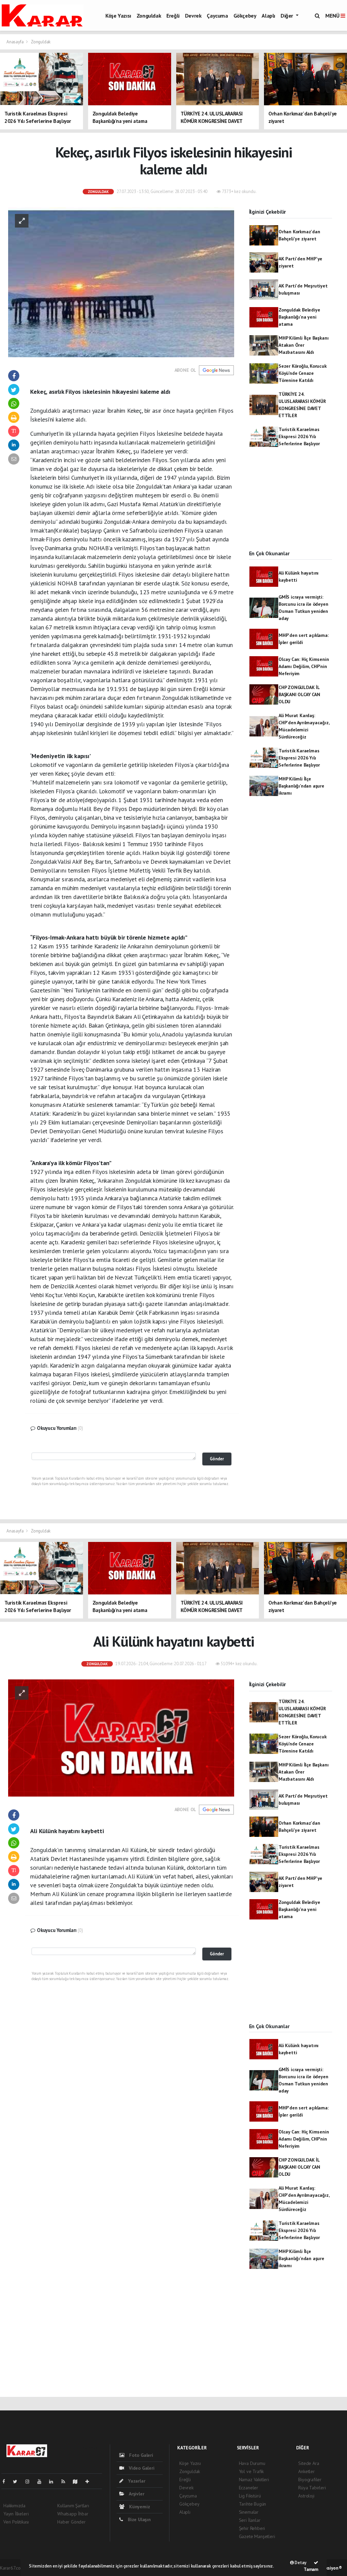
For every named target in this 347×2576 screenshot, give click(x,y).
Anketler (306, 2471)
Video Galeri (141, 2468)
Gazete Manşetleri (257, 2536)
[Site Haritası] (78, 2482)
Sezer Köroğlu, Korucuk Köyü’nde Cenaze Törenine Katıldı (303, 373)
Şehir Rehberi (252, 2528)
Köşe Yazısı (118, 16)
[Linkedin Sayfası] (54, 2482)
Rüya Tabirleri (312, 2488)
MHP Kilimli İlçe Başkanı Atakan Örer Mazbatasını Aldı (303, 345)
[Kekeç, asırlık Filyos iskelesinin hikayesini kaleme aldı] (121, 282)
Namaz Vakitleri (254, 2480)
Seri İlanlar (250, 2520)
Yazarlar (136, 2481)
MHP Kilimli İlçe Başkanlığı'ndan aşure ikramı (301, 786)
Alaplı (268, 16)
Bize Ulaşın (139, 2519)
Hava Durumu (252, 2463)
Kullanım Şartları (73, 2506)
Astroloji (306, 2496)
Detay (300, 2563)
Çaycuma (217, 16)
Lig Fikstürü (250, 2496)
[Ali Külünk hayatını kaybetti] (121, 1738)
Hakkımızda (14, 2506)
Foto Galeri (140, 2455)
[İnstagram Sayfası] (30, 2482)
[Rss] (66, 2482)
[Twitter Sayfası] (18, 2482)
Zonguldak (149, 16)
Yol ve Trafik (251, 2471)
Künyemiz (139, 2507)
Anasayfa (15, 42)
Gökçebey (245, 16)
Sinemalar (249, 2512)
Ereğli (173, 16)
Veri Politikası (16, 2522)
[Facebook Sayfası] (6, 2482)
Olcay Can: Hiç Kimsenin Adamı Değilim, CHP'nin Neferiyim (304, 666)
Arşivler (136, 2494)
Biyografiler (310, 2480)
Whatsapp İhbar (73, 2514)
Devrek (193, 16)
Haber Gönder (72, 2522)
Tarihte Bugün (253, 2504)
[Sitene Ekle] (90, 2482)
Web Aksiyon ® (328, 2568)
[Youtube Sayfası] (42, 2482)
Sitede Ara (309, 2463)
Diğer (288, 16)
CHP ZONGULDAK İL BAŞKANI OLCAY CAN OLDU (299, 694)
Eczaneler (249, 2488)
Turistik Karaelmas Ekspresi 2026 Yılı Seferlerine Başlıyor (299, 436)
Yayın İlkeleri (16, 2514)
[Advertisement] (291, 505)
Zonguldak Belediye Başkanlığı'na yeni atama (299, 317)
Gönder (217, 1459)
